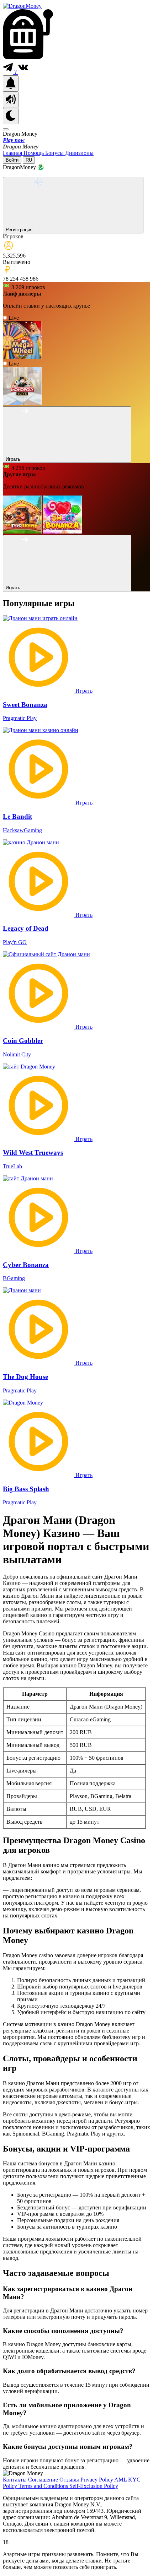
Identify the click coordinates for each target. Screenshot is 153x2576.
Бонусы (55, 153)
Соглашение (44, 2480)
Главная (13, 153)
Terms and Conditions (44, 2486)
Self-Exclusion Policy (94, 2486)
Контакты (15, 2480)
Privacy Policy (97, 2480)
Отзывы (70, 2480)
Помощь (34, 153)
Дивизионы (79, 153)
